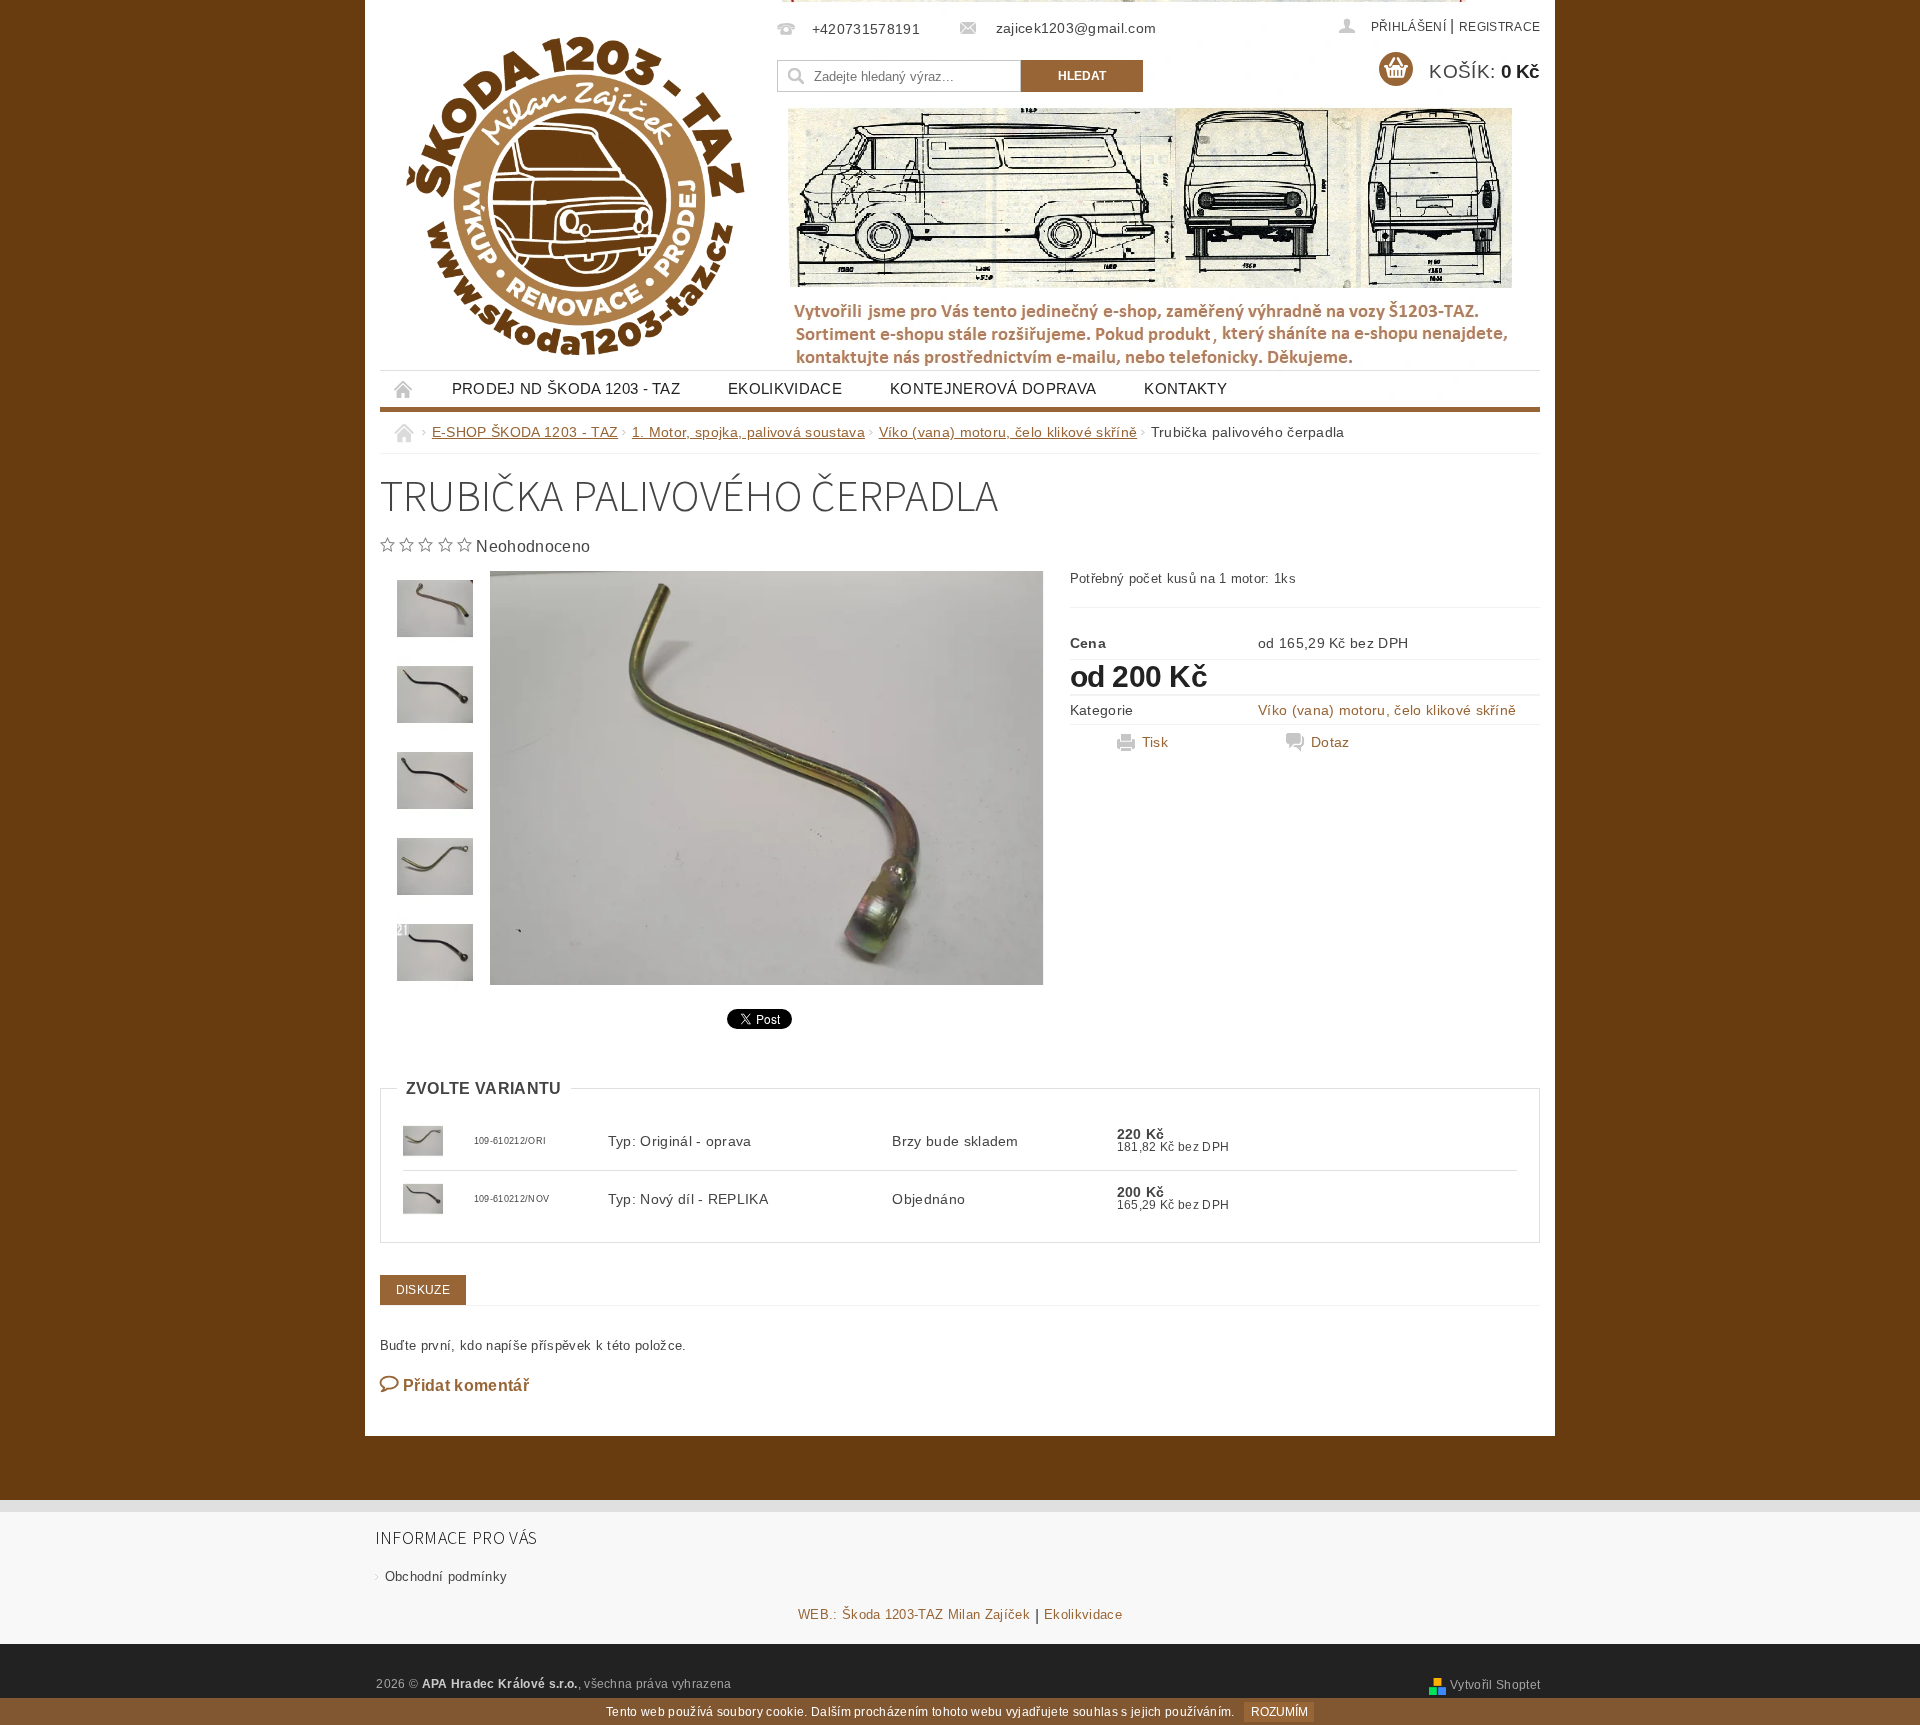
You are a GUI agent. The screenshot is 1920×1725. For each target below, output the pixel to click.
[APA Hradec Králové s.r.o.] (575, 196)
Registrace (1499, 27)
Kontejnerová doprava (993, 388)
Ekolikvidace (785, 388)
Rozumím (1279, 1712)
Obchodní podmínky (446, 1576)
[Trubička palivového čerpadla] (423, 1140)
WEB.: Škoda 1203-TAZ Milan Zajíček (914, 1615)
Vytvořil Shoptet (1495, 1685)
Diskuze (423, 1290)
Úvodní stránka (404, 388)
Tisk (1155, 742)
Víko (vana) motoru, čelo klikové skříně (1387, 710)
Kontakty (1185, 388)
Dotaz (1330, 742)
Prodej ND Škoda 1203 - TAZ (566, 388)
